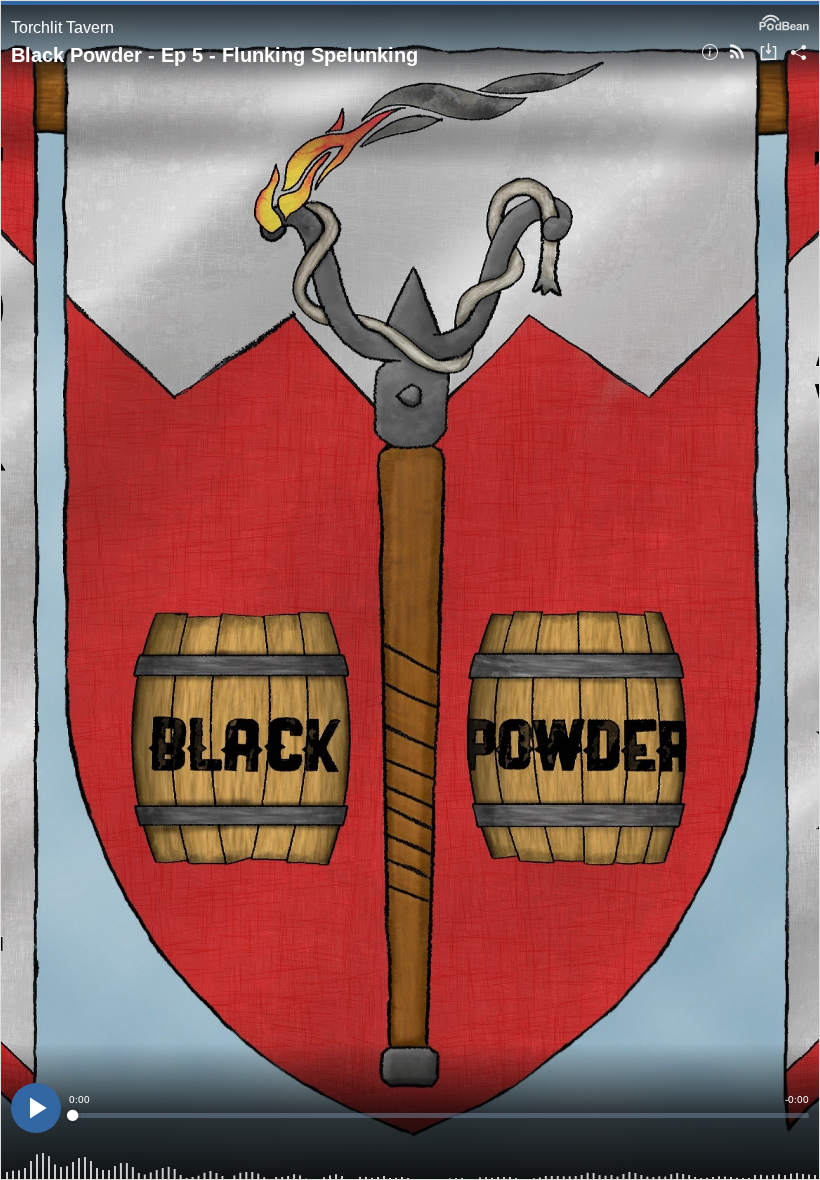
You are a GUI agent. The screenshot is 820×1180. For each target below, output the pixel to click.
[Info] (710, 53)
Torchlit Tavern (62, 27)
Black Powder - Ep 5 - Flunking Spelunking (214, 55)
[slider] (439, 1115)
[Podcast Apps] (737, 53)
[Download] (768, 53)
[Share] (798, 53)
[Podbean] (784, 21)
